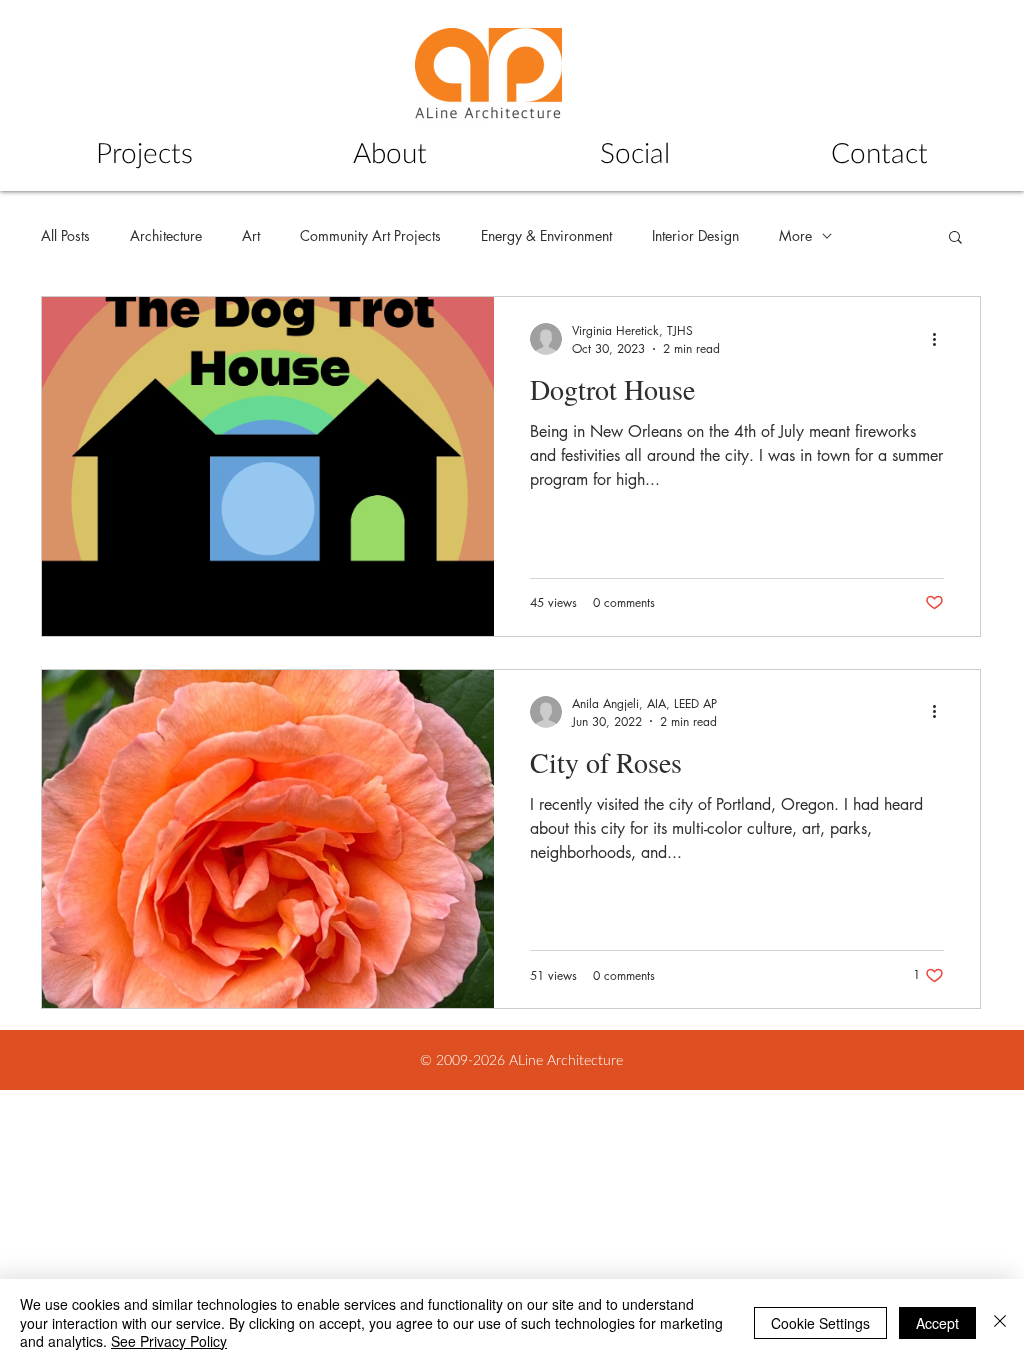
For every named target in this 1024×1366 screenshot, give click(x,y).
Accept (937, 1323)
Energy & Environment (546, 235)
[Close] (1000, 1322)
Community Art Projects (370, 235)
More (795, 235)
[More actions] (941, 339)
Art (251, 235)
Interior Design (695, 235)
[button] (955, 238)
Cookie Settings (820, 1323)
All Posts (65, 235)
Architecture (166, 235)
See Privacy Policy (169, 1341)
